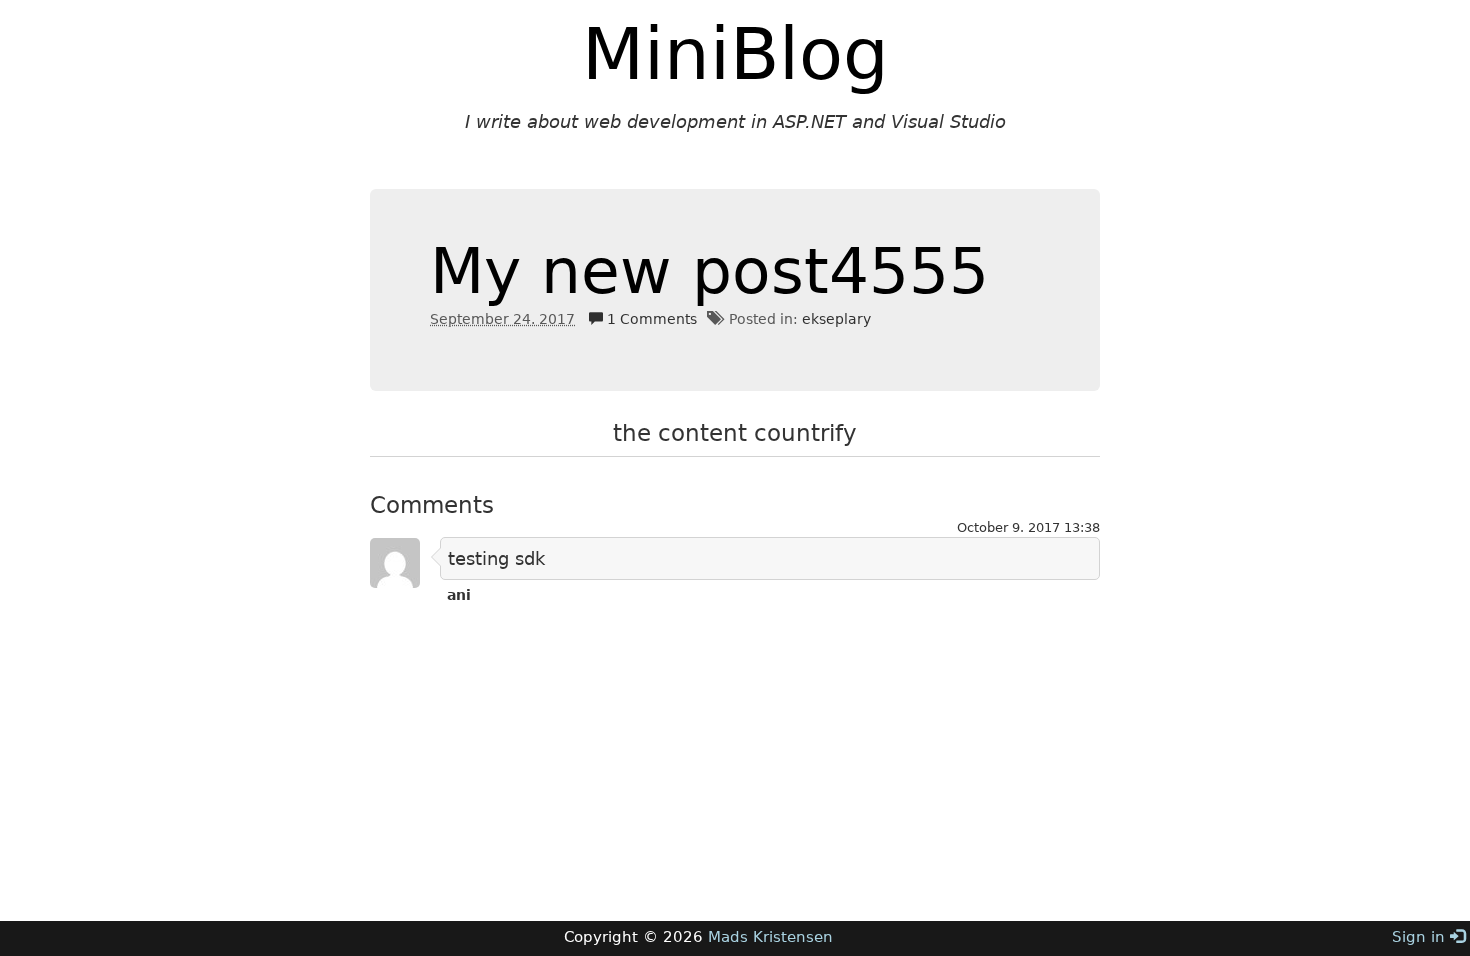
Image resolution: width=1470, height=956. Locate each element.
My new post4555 (709, 271)
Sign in (1421, 937)
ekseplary (836, 319)
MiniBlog (735, 54)
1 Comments (650, 319)
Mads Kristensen (770, 937)
